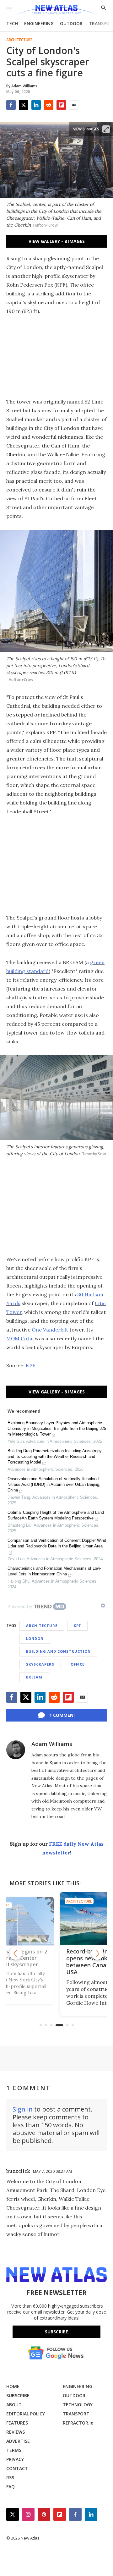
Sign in (23, 2109)
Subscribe (56, 2332)
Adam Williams (52, 1744)
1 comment (63, 1715)
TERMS (14, 2450)
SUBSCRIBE (18, 2395)
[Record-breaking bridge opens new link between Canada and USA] (56, 1919)
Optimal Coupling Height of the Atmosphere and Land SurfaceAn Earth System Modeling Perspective (56, 1515)
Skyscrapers (40, 1664)
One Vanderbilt (50, 1330)
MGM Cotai (20, 1338)
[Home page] (56, 10)
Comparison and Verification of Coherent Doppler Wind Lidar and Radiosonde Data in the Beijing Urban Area (57, 1543)
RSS (10, 2477)
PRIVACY (15, 2459)
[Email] (74, 105)
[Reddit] (49, 105)
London (35, 1638)
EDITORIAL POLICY (26, 2414)
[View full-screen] (106, 129)
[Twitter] (24, 105)
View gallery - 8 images (57, 241)
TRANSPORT (76, 2414)
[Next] (97, 1953)
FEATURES (17, 2423)
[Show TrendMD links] (103, 1606)
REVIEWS (16, 2432)
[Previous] (16, 1953)
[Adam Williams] (16, 1750)
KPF (31, 1365)
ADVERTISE (18, 2441)
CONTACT (17, 2468)
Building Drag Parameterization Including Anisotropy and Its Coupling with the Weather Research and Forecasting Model (55, 1456)
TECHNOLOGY (78, 2405)
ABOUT (14, 2405)
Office (78, 1664)
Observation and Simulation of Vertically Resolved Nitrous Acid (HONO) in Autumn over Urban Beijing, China (54, 1484)
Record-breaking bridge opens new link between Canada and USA (55, 1962)
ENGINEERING (39, 23)
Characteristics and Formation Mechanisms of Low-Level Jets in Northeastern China (54, 1571)
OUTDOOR (71, 23)
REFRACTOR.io (78, 2423)
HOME (13, 2386)
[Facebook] (11, 105)
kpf (77, 1626)
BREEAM (34, 1677)
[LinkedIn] (36, 105)
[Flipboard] (61, 105)
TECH (12, 23)
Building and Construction (58, 1651)
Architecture (19, 40)
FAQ (11, 2487)
